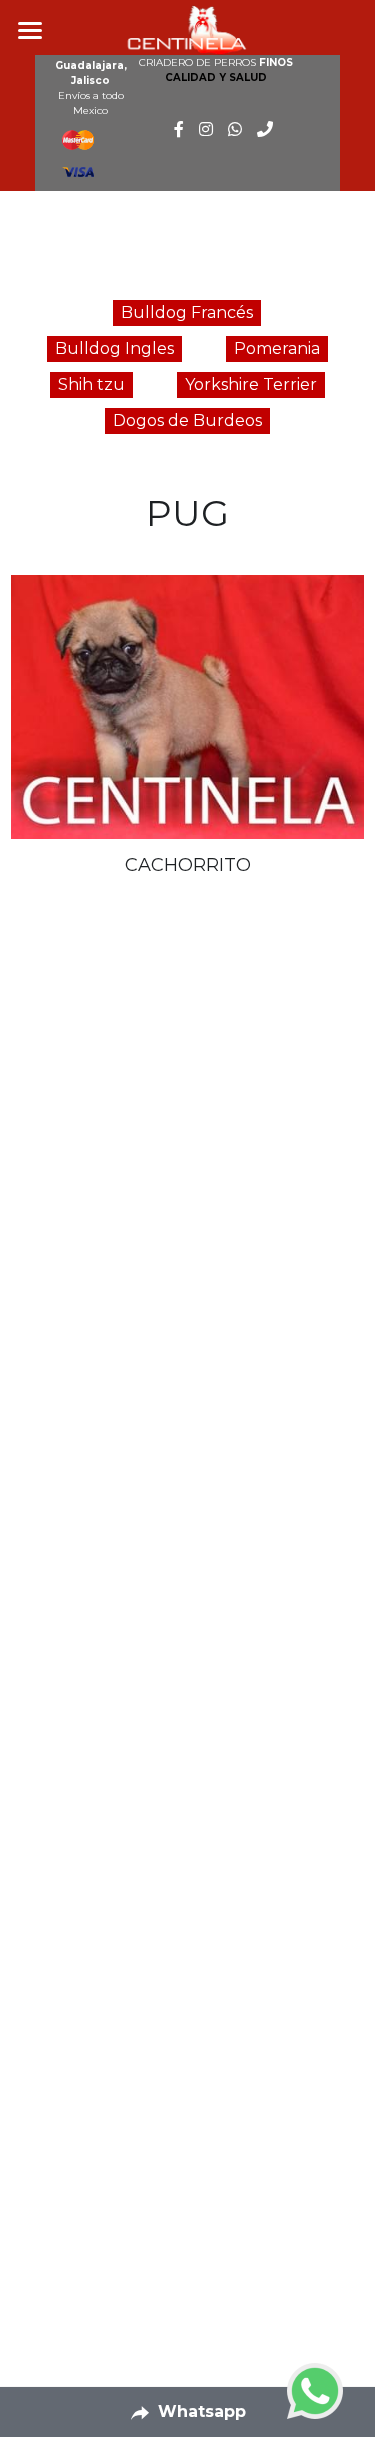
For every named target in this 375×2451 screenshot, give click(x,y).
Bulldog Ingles (114, 348)
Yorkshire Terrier (251, 384)
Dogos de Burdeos (187, 420)
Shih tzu (91, 384)
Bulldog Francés (187, 312)
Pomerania (277, 348)
